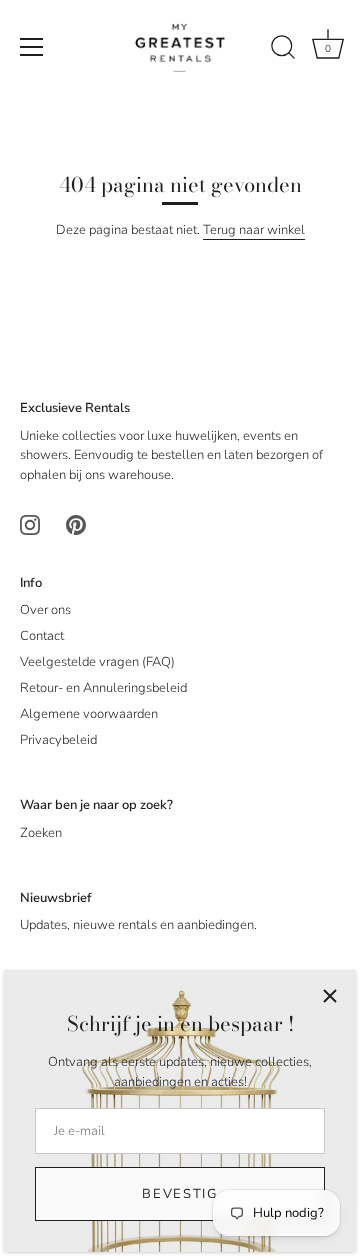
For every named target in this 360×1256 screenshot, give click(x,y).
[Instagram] (30, 524)
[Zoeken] (283, 50)
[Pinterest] (76, 524)
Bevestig (180, 1194)
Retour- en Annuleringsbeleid (103, 688)
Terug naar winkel (254, 230)
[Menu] (32, 47)
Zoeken (41, 833)
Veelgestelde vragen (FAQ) (97, 662)
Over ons (45, 610)
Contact (42, 636)
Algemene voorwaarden (89, 714)
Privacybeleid (58, 740)
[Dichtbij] (330, 996)
